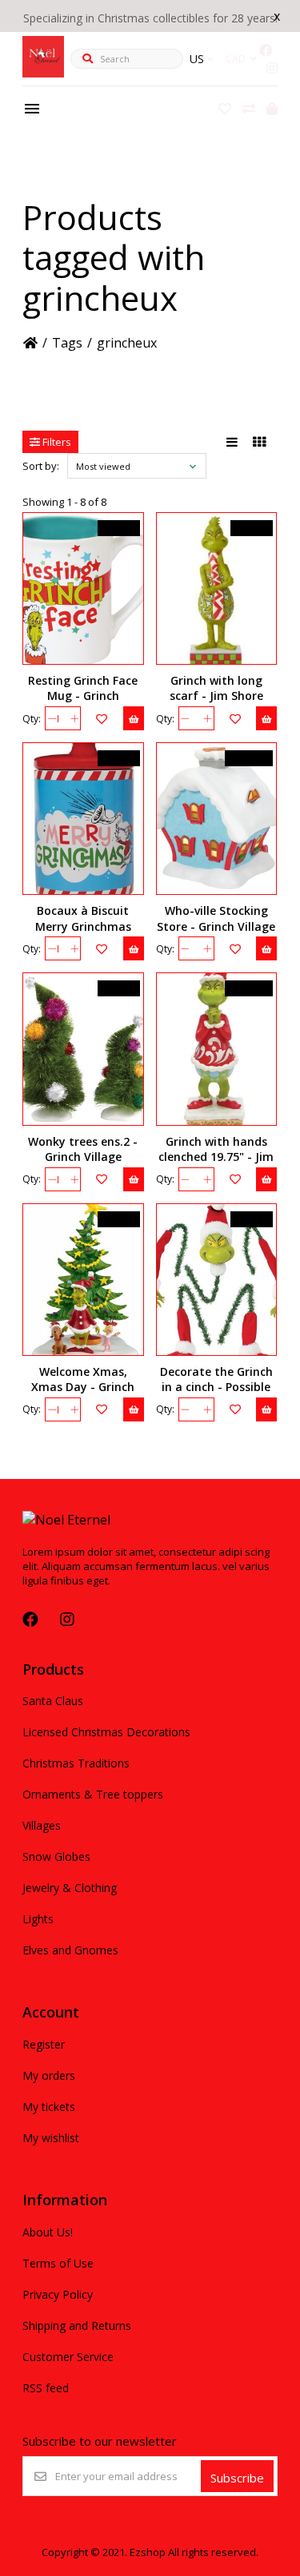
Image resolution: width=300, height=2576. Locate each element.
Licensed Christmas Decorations (106, 1732)
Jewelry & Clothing (70, 1888)
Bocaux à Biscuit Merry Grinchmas (83, 918)
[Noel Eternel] (43, 73)
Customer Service (68, 2357)
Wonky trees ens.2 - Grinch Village (83, 1149)
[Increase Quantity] (74, 718)
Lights (38, 1919)
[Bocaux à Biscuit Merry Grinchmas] (83, 819)
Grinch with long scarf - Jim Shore (216, 688)
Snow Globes (56, 1856)
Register (44, 2044)
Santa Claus (53, 1701)
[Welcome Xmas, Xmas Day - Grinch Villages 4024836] (83, 1280)
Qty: (32, 719)
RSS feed (46, 2388)
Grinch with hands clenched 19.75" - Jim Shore (216, 1157)
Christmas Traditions (76, 1763)
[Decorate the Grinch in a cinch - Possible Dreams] (216, 1280)
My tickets (49, 2107)
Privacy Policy (58, 2294)
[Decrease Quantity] (52, 718)
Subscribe (237, 2478)
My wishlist (51, 2138)
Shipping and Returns (77, 2326)
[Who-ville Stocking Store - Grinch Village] (216, 819)
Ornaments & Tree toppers (93, 1794)
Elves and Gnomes (70, 1950)
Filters (56, 442)
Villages (42, 1825)
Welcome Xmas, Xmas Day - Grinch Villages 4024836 (83, 1387)
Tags (67, 343)
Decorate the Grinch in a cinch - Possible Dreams (216, 1387)
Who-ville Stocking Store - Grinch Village (216, 918)
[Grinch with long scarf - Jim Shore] (216, 588)
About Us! (48, 2232)
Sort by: (41, 466)
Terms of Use (58, 2263)
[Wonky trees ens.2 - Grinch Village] (83, 1049)
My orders (49, 2075)
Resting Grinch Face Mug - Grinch (83, 688)
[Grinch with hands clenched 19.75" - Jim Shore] (216, 1049)
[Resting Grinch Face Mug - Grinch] (83, 588)
